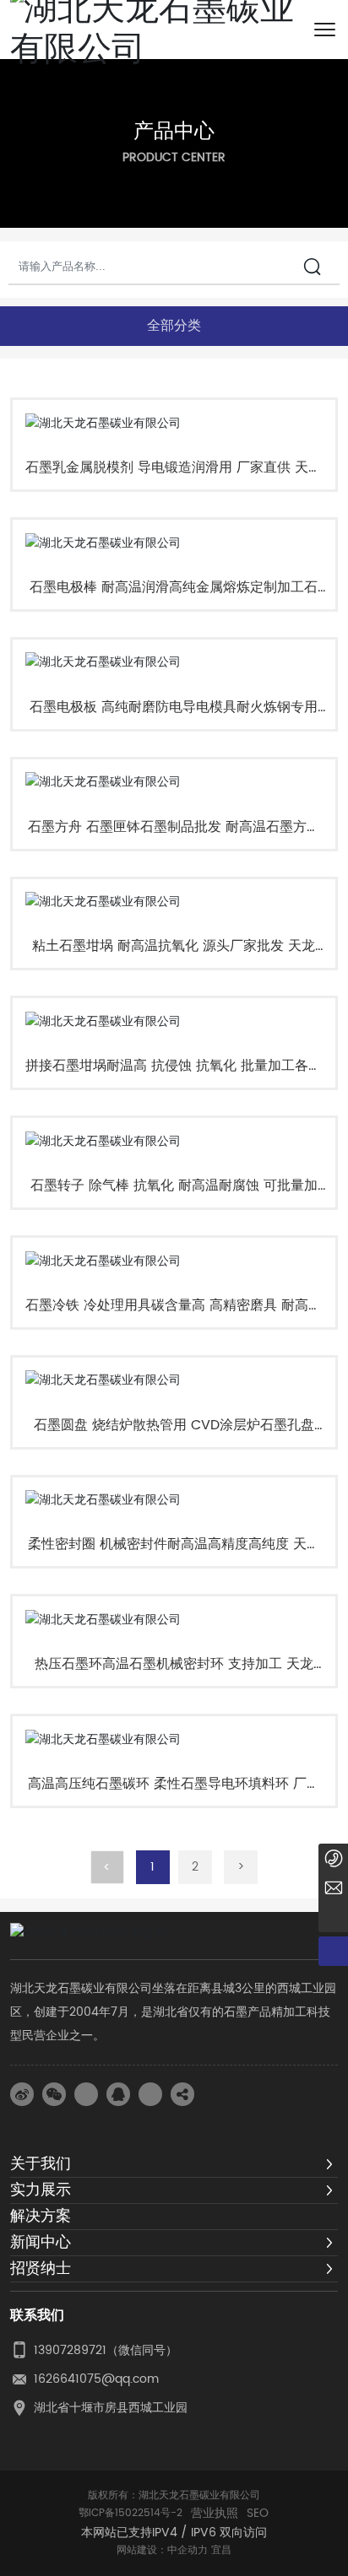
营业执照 (215, 2514)
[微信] (54, 2094)
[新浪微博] (22, 2094)
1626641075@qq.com (96, 2379)
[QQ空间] (150, 2094)
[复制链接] (182, 2094)
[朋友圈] (86, 2094)
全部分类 (174, 325)
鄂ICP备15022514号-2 (130, 2513)
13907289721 (70, 2350)
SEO (258, 2514)
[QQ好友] (118, 2094)
